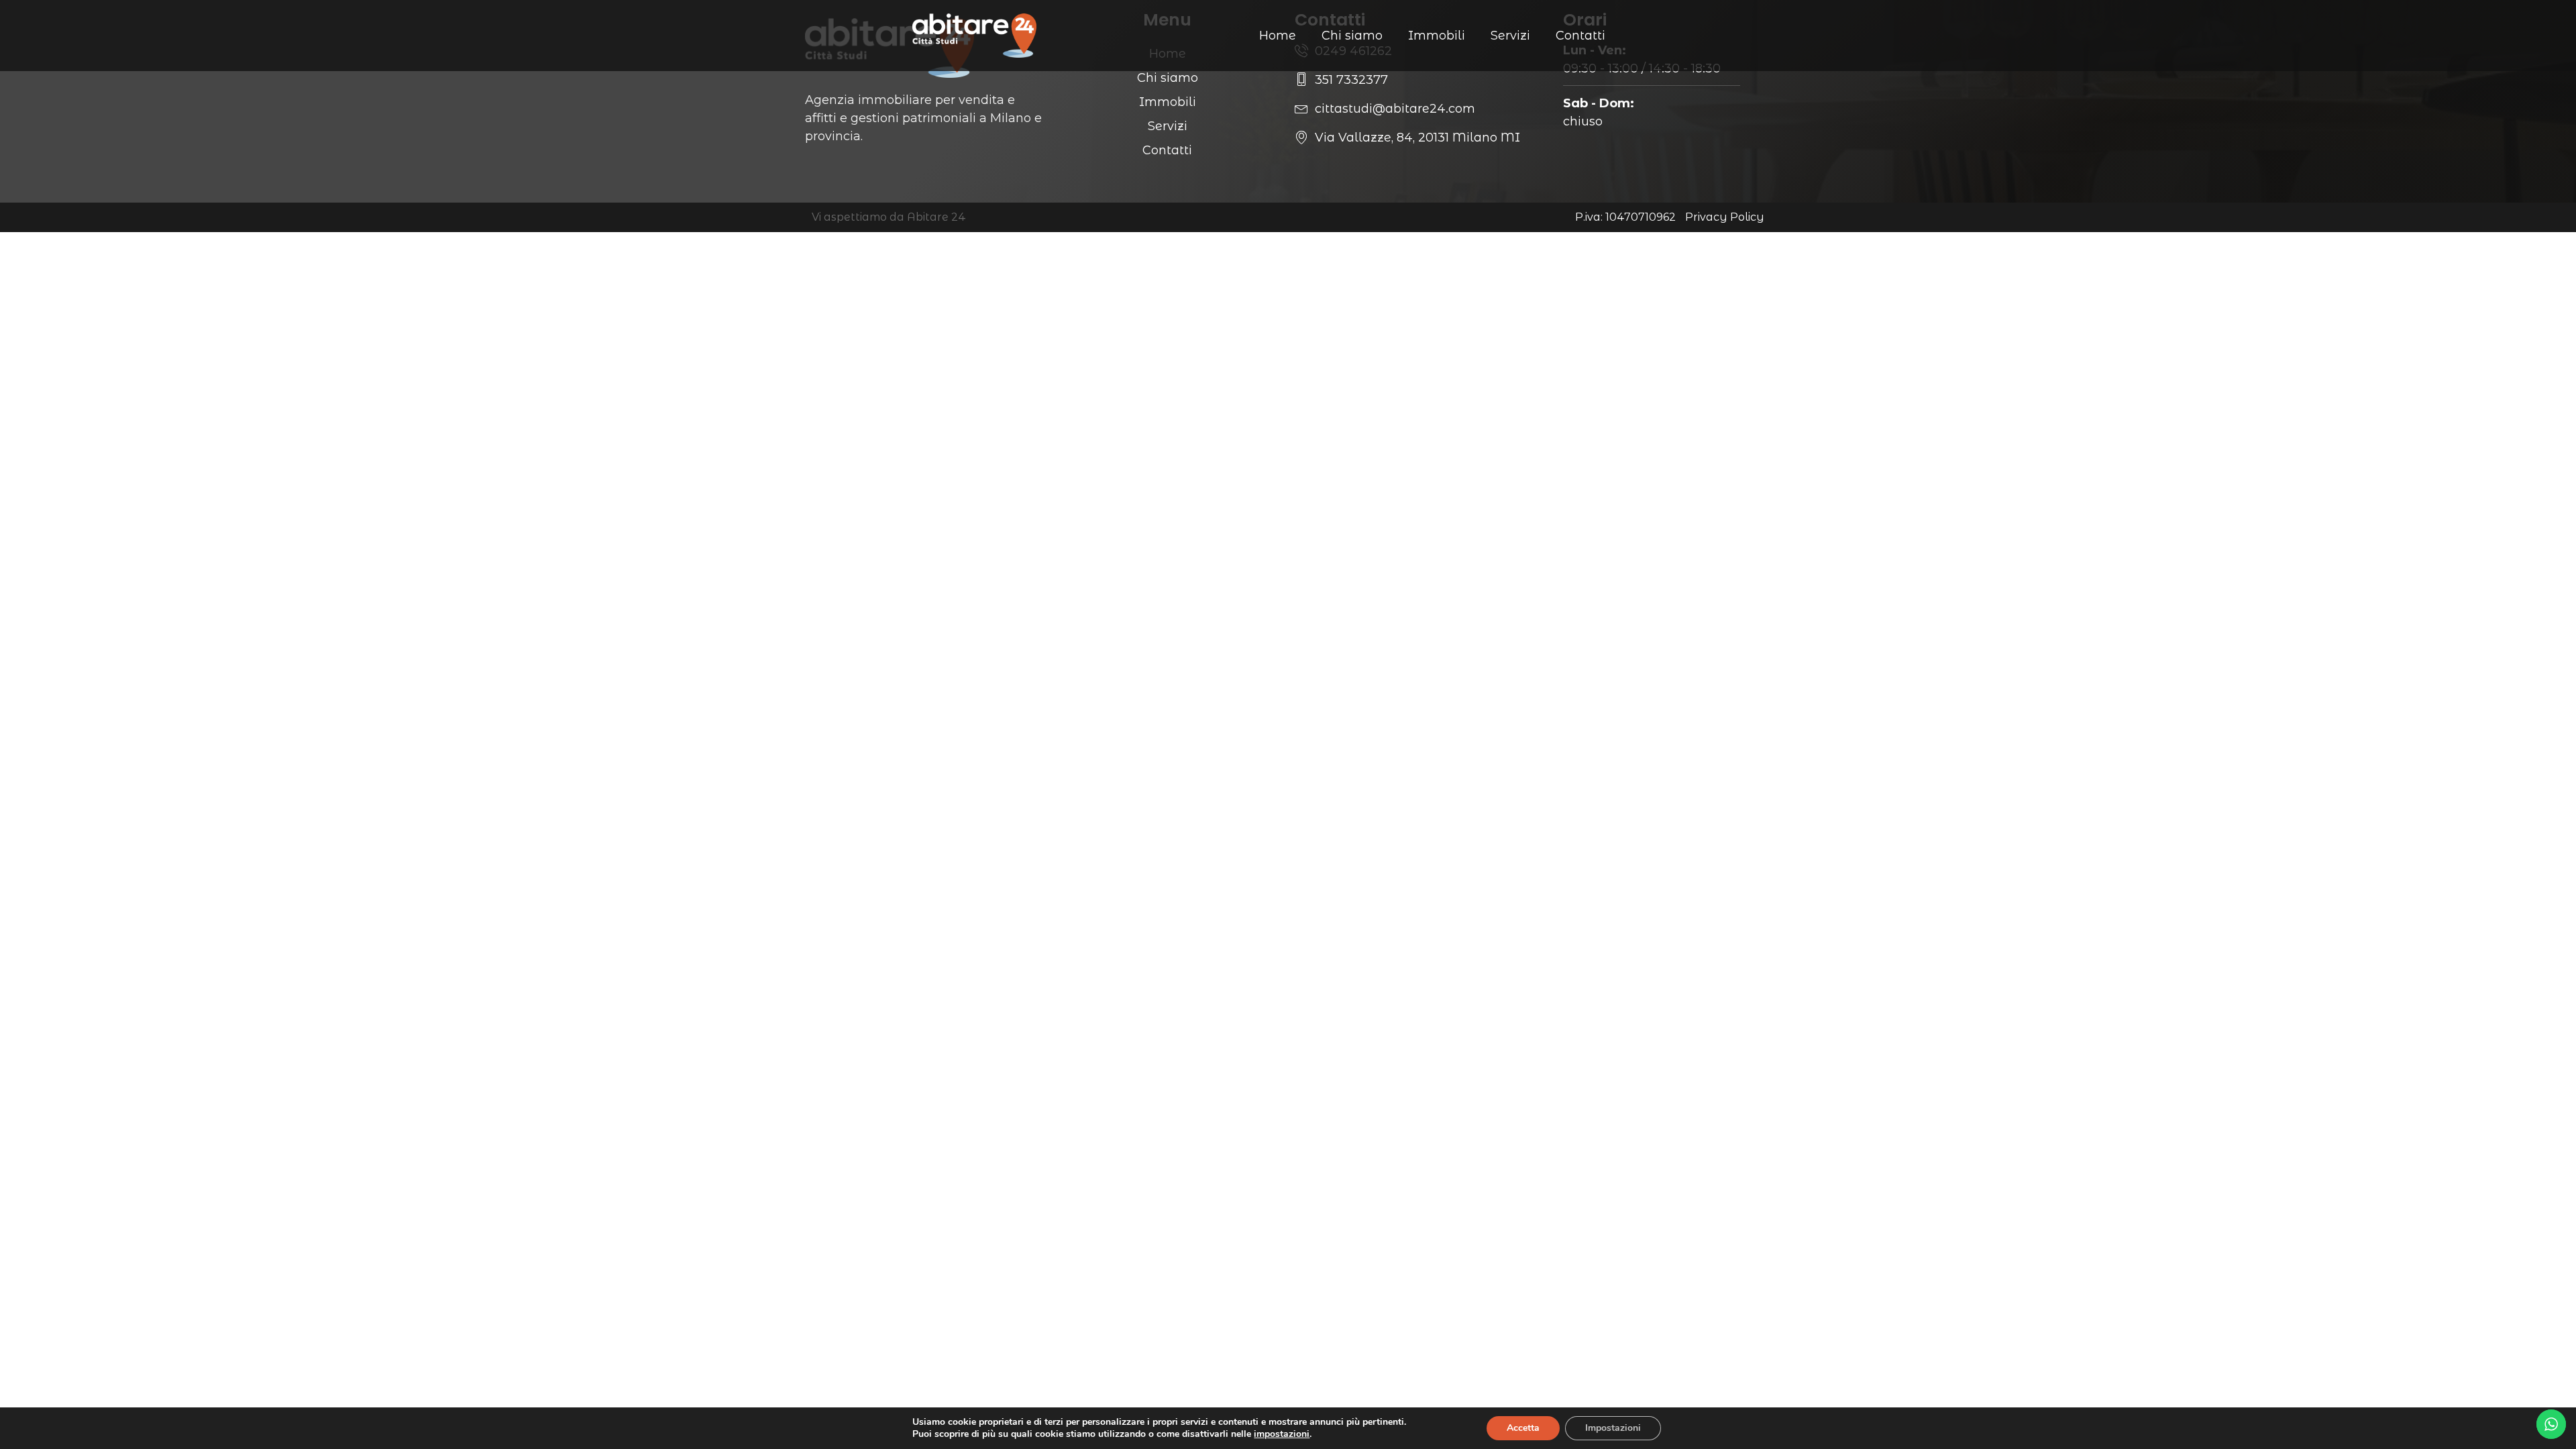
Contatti (1580, 36)
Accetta (1523, 1428)
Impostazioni (1613, 1428)
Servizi (1510, 36)
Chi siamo (1352, 36)
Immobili (1437, 36)
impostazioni (1282, 1434)
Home (1278, 36)
